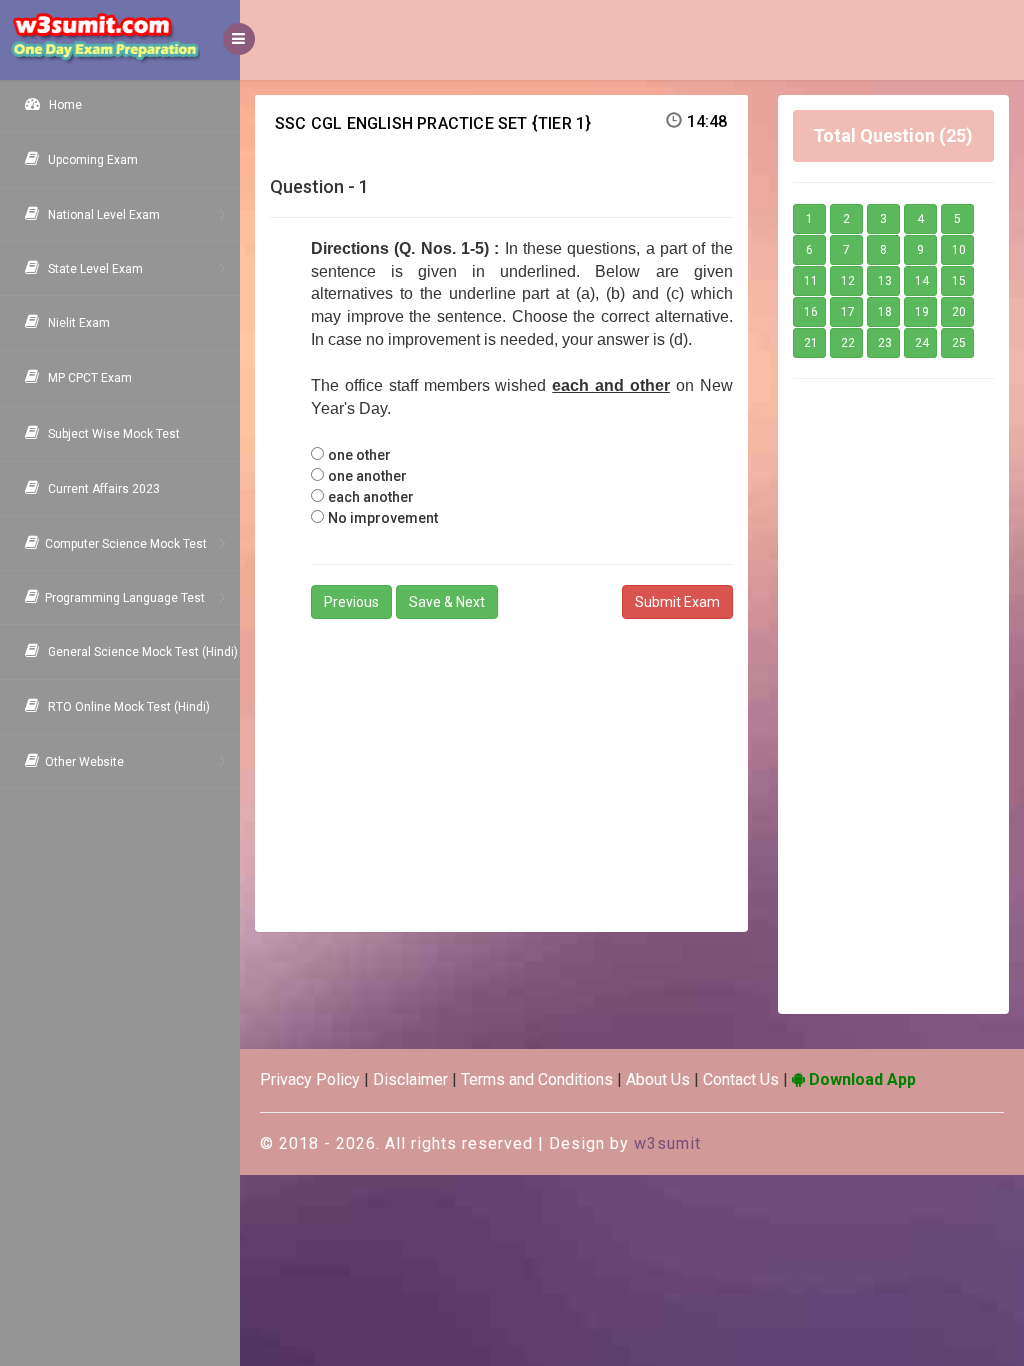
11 (811, 281)
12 (848, 281)
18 (885, 312)
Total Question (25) (893, 135)
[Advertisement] (501, 767)
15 (959, 281)
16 (811, 312)
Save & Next (447, 602)
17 (848, 312)
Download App (860, 1079)
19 (922, 312)
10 (959, 250)
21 (811, 343)
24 (922, 343)
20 (959, 312)
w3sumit (667, 1143)
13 (885, 281)
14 (922, 281)
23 (885, 343)
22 (848, 343)
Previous (351, 602)
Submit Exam (677, 602)
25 (959, 343)
